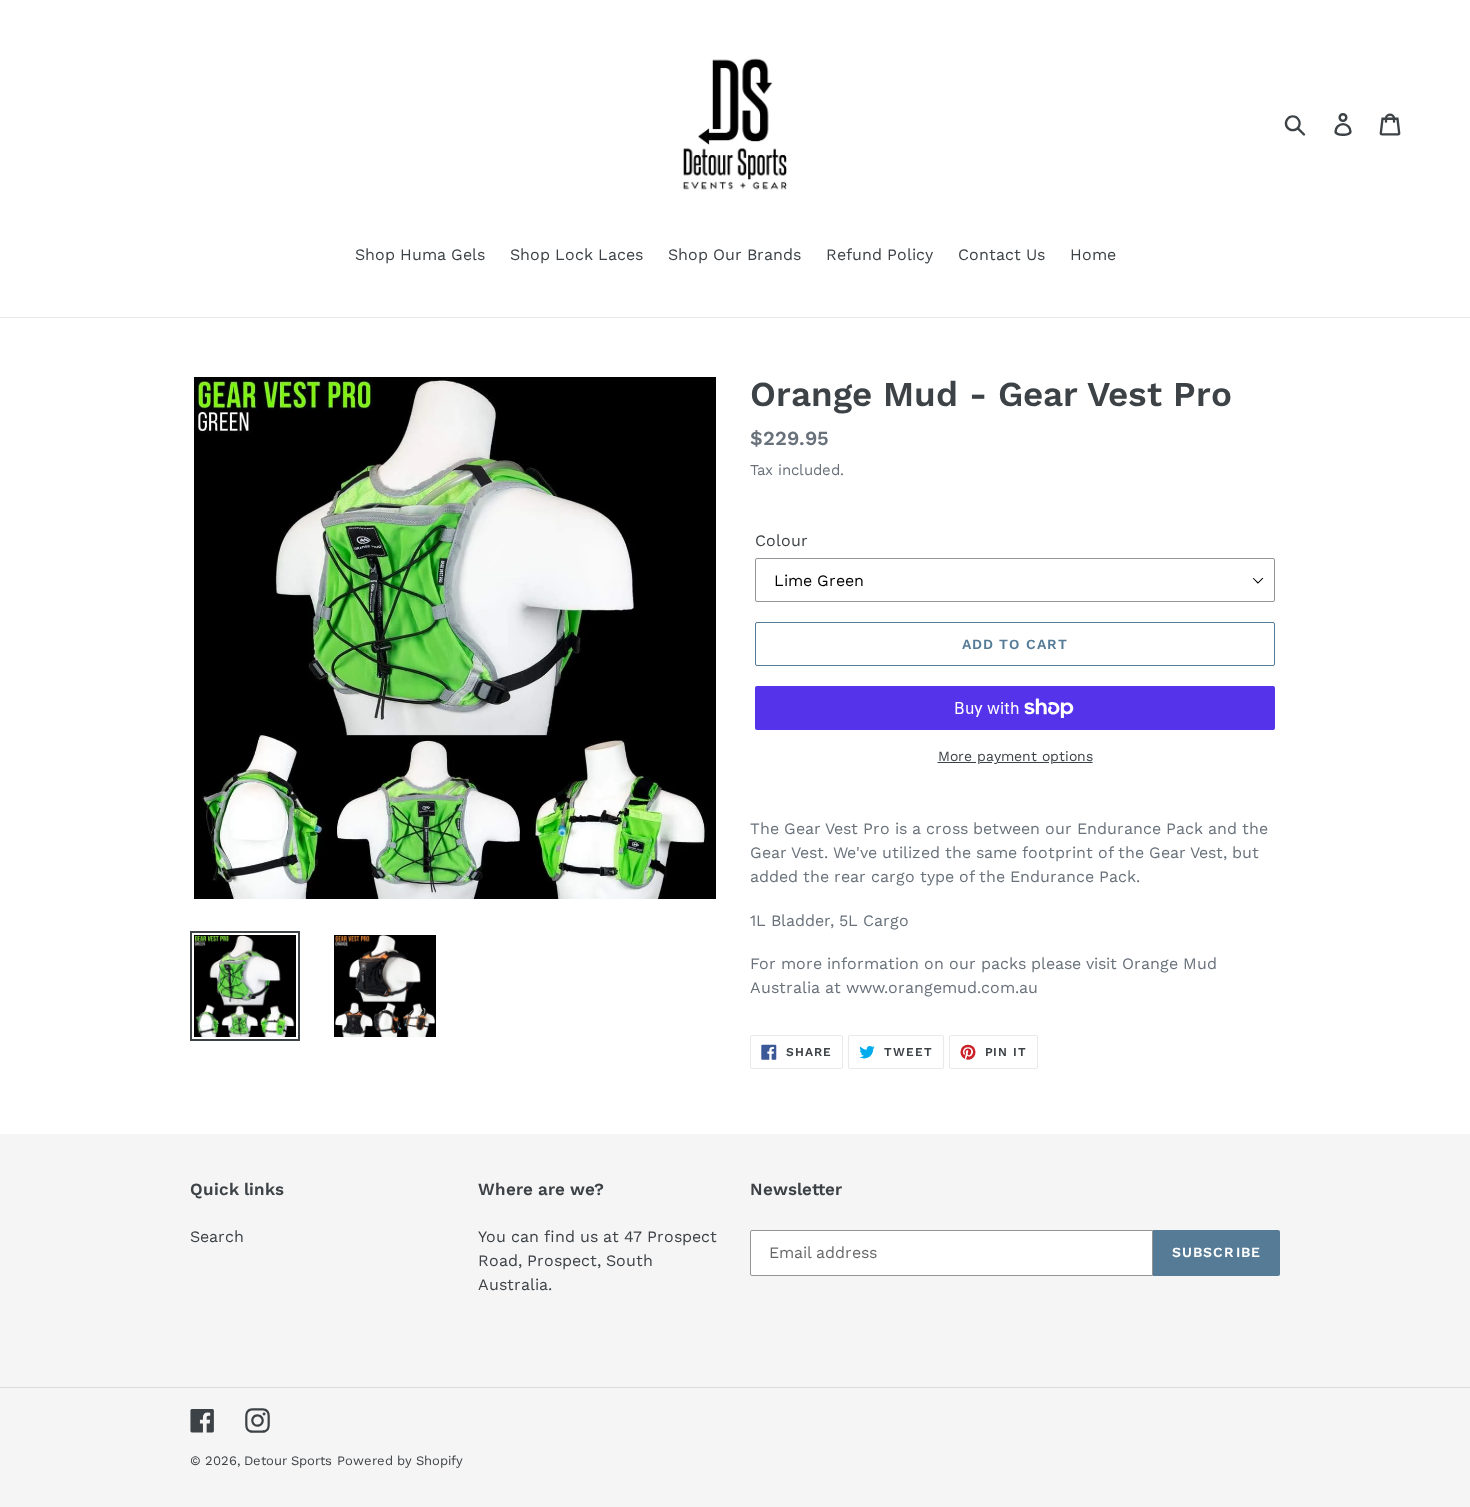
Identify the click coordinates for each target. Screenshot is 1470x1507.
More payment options (1015, 756)
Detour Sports (288, 1460)
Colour (781, 540)
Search (217, 1236)
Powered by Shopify (400, 1460)
